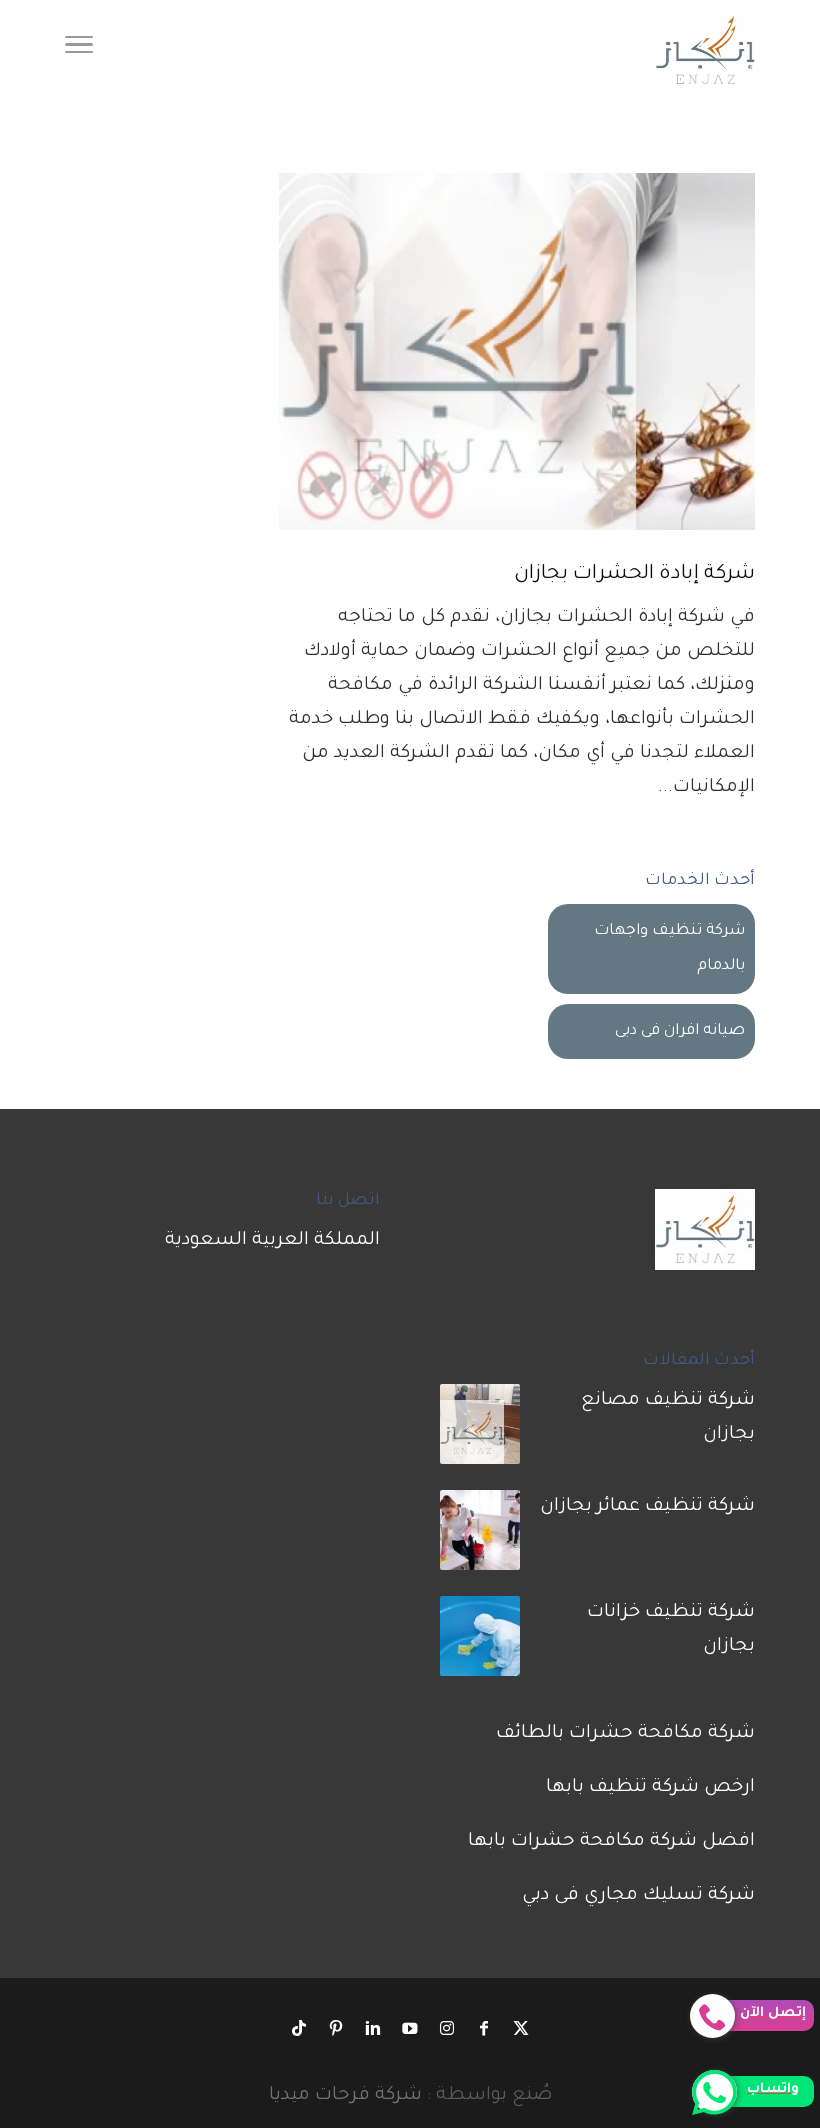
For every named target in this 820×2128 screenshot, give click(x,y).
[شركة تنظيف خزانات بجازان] (480, 1643)
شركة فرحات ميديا (345, 2096)
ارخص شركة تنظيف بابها (650, 1788)
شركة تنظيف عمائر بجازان (647, 1507)
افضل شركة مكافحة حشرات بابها (611, 1842)
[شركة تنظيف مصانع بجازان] (480, 1431)
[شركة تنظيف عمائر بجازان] (480, 1537)
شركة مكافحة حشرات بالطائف (625, 1734)
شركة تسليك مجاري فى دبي (638, 1896)
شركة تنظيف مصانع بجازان (668, 1418)
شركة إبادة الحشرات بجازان (634, 575)
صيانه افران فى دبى (680, 1031)
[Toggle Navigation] (79, 50)
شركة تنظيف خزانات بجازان (671, 1630)
